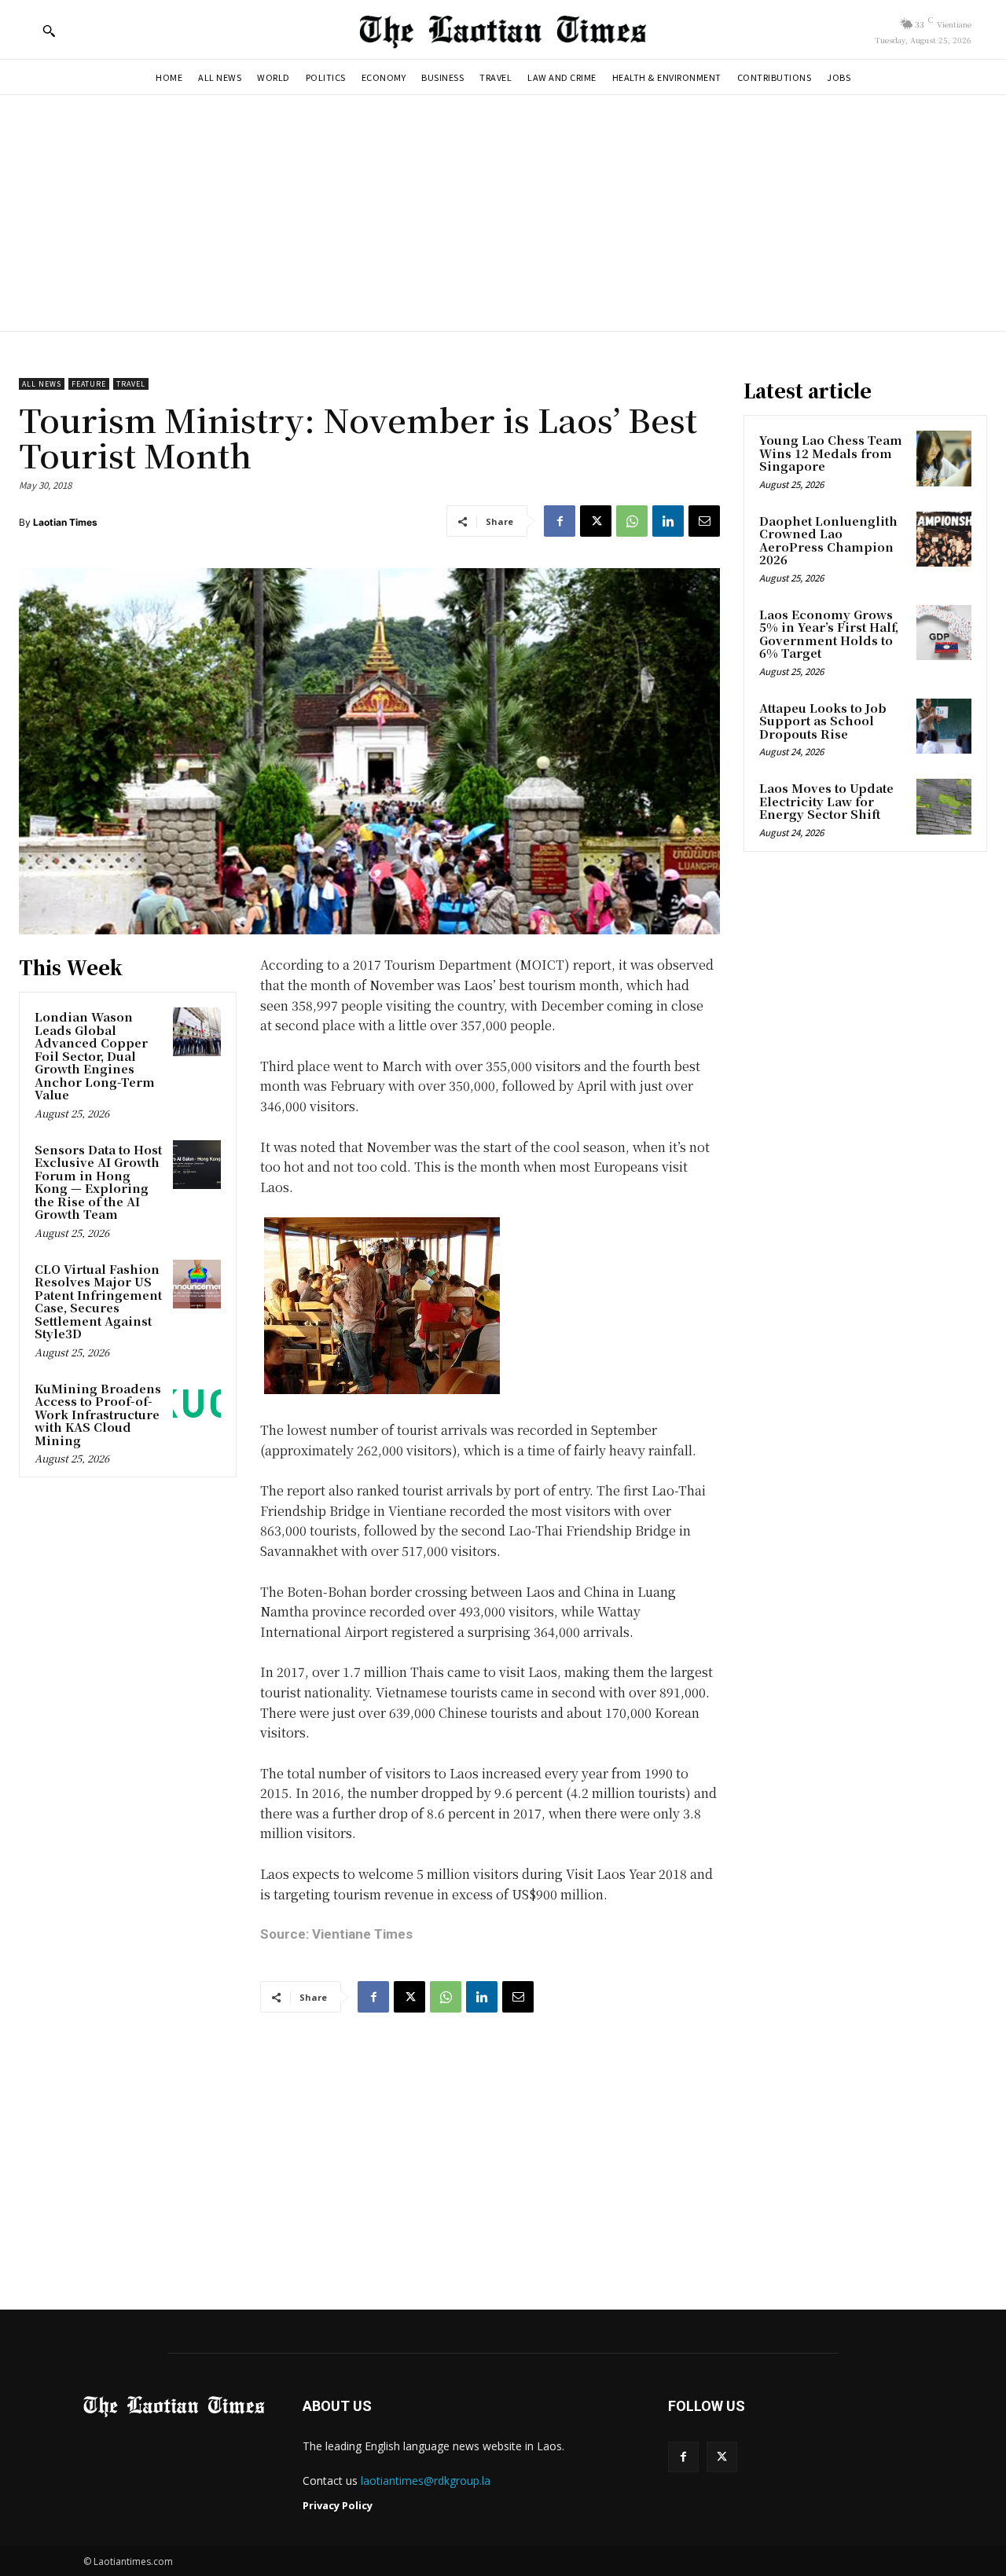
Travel (131, 384)
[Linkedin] (668, 521)
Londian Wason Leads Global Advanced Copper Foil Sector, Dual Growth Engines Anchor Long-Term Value (95, 1055)
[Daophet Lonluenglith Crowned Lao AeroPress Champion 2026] (944, 539)
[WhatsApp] (632, 521)
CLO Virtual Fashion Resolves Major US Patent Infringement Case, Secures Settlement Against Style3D (98, 1301)
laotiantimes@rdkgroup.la (426, 2481)
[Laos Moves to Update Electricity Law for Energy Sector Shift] (944, 806)
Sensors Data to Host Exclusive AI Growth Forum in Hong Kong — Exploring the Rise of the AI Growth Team (98, 1182)
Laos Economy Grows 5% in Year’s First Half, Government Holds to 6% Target (829, 634)
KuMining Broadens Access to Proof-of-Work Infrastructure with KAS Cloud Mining (98, 1414)
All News (42, 384)
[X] (596, 521)
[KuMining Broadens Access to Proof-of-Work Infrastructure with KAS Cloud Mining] (197, 1404)
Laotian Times (65, 522)
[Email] (704, 521)
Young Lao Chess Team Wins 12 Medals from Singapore (831, 453)
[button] (49, 31)
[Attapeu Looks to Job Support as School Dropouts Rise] (944, 726)
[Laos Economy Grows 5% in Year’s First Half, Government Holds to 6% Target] (944, 633)
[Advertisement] (503, 213)
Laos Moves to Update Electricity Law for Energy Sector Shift (826, 801)
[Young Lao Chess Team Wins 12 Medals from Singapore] (944, 458)
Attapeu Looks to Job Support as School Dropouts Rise (823, 721)
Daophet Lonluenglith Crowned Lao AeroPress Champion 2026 (828, 540)
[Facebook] (560, 521)
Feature (89, 384)
